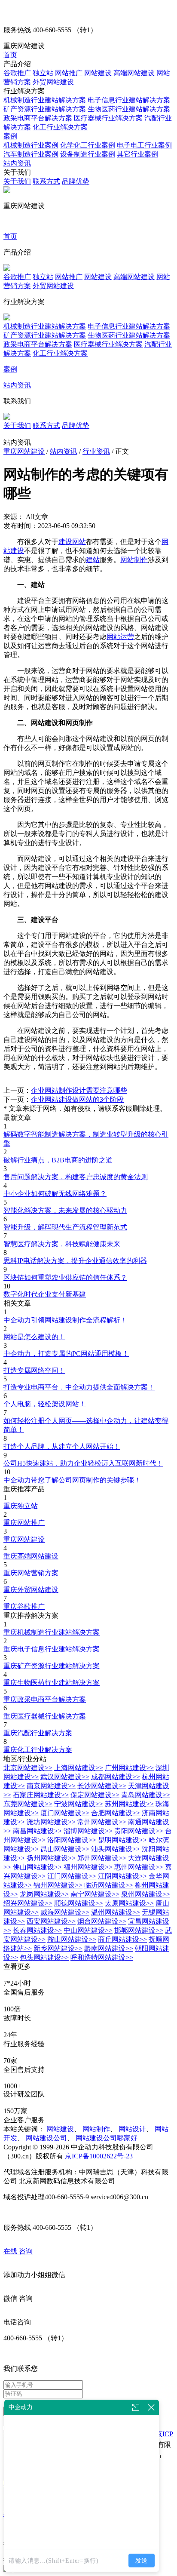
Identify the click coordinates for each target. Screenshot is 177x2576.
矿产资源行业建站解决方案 (45, 109)
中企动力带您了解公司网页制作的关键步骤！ (72, 1480)
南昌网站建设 (37, 1831)
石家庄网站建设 (41, 1795)
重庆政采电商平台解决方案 (45, 1699)
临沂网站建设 (109, 1885)
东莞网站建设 (28, 1804)
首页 (10, 55)
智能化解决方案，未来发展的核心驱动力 (65, 1210)
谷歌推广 (17, 73)
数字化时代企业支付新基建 (45, 1294)
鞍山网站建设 (72, 1939)
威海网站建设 (65, 1912)
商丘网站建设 (122, 1939)
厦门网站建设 (65, 1813)
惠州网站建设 (139, 1867)
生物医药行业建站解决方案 (129, 109)
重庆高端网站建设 (31, 1556)
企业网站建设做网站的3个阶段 (77, 1099)
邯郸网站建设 (139, 1930)
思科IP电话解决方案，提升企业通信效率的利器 (75, 1261)
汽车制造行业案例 (31, 154)
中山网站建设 (88, 1930)
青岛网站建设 (146, 1795)
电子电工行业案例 (144, 145)
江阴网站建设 (122, 1876)
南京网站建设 (51, 1786)
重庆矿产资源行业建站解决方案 (52, 1666)
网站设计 (132, 2129)
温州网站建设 (116, 1912)
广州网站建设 (129, 1768)
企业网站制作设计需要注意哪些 (79, 1090)
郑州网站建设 (102, 1858)
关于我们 (17, 181)
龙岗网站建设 (44, 1894)
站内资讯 (17, 163)
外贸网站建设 (53, 82)
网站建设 (98, 73)
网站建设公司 (46, 2138)
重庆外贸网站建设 (31, 1590)
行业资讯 (96, 451)
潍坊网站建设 (51, 1822)
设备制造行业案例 (88, 154)
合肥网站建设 (116, 1813)
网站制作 (134, 560)
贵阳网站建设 (139, 1831)
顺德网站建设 (79, 1903)
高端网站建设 (134, 73)
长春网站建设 (37, 1930)
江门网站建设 (72, 1876)
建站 (93, 560)
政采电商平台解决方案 (38, 118)
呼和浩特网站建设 (102, 1957)
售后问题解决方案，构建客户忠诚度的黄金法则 (76, 1177)
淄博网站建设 (88, 1831)
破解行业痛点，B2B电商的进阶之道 (58, 1160)
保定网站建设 (95, 1795)
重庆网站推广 (24, 1523)
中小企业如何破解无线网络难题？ (55, 1194)
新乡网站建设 (58, 1948)
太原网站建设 (129, 1903)
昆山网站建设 (65, 1849)
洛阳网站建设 (72, 1840)
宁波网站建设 (79, 1804)
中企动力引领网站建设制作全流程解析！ (65, 1320)
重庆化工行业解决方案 (38, 1750)
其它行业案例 (137, 154)
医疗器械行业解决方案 (108, 118)
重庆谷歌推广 (24, 1606)
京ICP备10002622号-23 (99, 2156)
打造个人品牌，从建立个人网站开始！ (62, 1446)
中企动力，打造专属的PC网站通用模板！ (66, 1354)
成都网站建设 (116, 1777)
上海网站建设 (79, 1768)
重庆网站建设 (24, 451)
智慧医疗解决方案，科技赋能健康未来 (62, 1244)
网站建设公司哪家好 (107, 2138)
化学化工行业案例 (88, 145)
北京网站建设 (28, 1768)
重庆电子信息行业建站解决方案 (52, 1649)
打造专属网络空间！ (34, 1370)
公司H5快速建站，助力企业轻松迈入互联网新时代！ (83, 1463)
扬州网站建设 (51, 1858)
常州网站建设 (102, 1822)
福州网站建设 (88, 1867)
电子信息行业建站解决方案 (129, 100)
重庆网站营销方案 (31, 1573)
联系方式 (46, 181)
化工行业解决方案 (60, 127)
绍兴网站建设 (28, 1903)
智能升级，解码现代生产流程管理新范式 (65, 1227)
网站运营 (120, 637)
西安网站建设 (51, 1921)
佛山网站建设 (37, 1867)
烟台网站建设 (102, 1921)
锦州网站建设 (58, 1885)
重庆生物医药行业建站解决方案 (52, 1683)
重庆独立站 (21, 1506)
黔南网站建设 (109, 1948)
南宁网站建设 (95, 1894)
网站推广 (69, 73)
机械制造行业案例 (31, 145)
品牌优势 (76, 181)
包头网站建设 (44, 1957)
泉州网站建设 (146, 1894)
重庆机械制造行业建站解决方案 (52, 1632)
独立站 (43, 73)
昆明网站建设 (122, 1840)
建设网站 (72, 542)
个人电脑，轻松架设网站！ (45, 1404)
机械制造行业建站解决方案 (45, 100)
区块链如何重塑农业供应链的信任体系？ (65, 1277)
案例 (10, 136)
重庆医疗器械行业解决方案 (45, 1716)
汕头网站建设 (116, 1849)
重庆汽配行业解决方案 (38, 1733)
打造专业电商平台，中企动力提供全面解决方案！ (79, 1387)
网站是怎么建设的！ (34, 1337)
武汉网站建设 (65, 1777)
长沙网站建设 (102, 1786)
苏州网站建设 (129, 1804)
